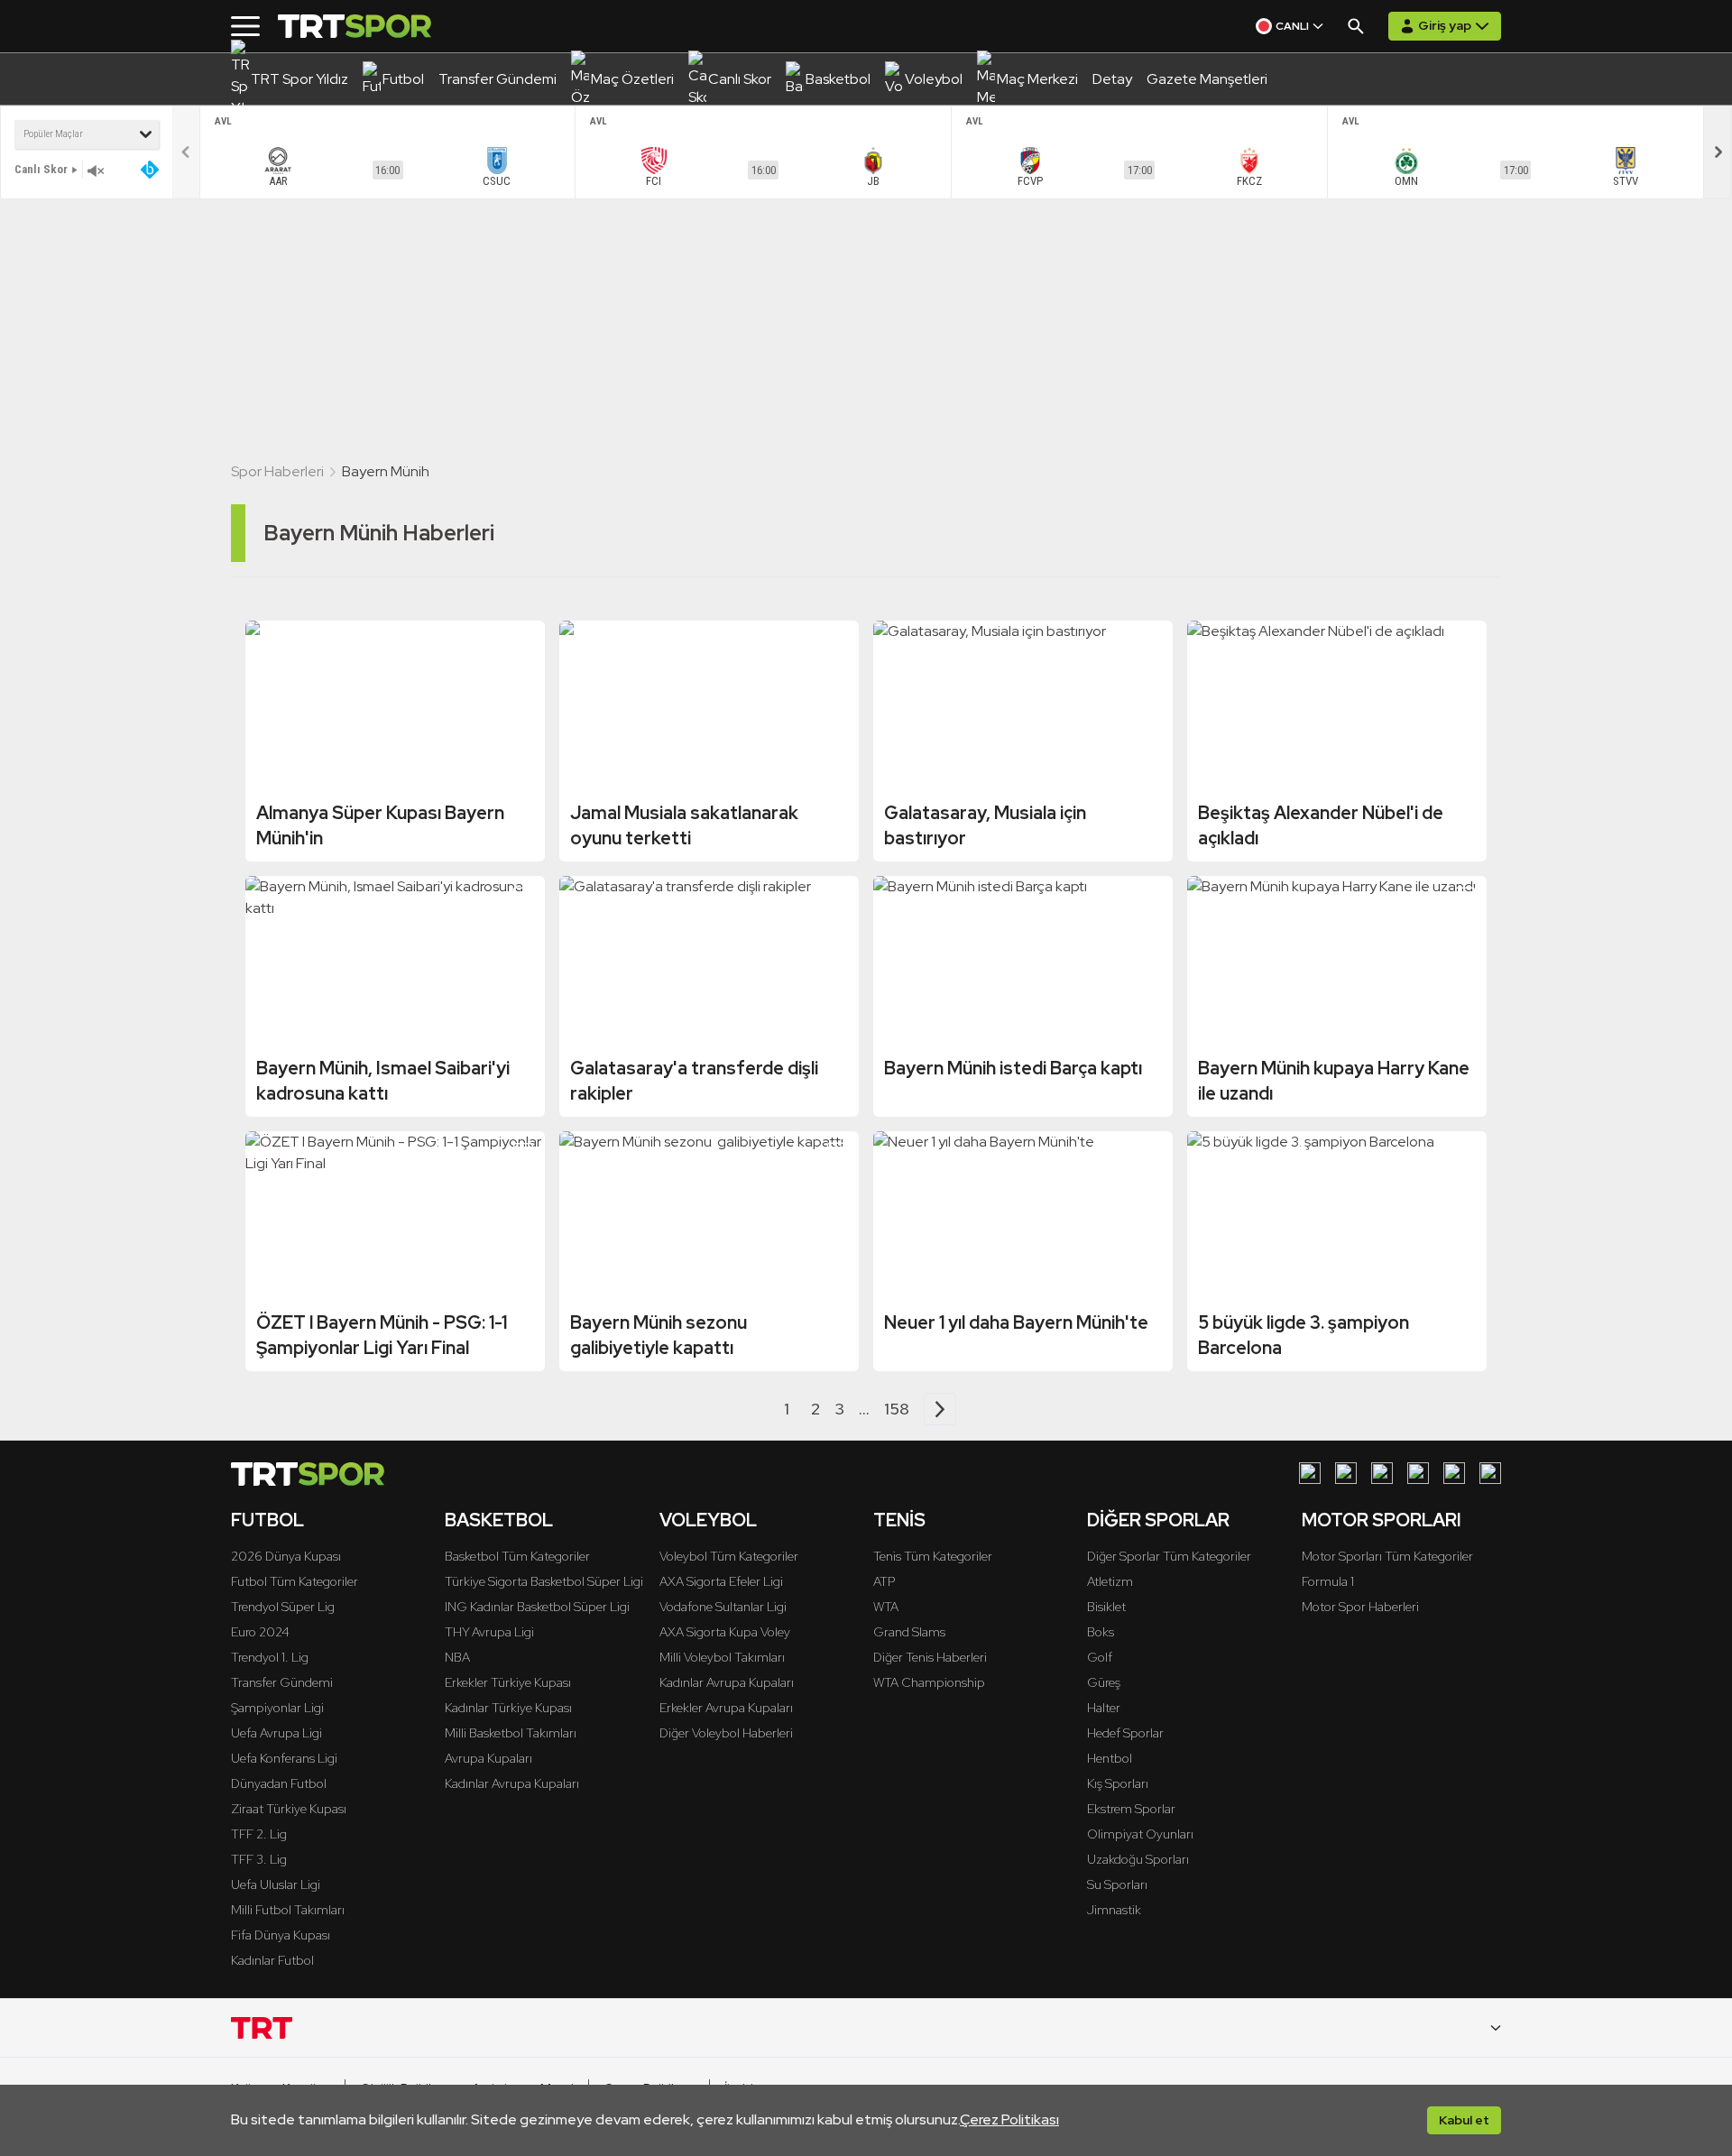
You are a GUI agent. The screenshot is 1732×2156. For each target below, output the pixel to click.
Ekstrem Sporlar (1131, 1809)
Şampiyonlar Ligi (277, 1708)
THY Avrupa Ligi (489, 1632)
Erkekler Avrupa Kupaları (726, 1708)
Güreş (1104, 1682)
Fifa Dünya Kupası (281, 1935)
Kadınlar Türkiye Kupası (508, 1708)
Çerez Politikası (1009, 2119)
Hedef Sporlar (1125, 1733)
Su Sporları (1117, 1884)
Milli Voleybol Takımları (722, 1657)
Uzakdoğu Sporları (1138, 1859)
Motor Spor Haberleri (1360, 1607)
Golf (1100, 1657)
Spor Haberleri (277, 471)
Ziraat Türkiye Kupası (289, 1809)
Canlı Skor (41, 169)
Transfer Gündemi (282, 1682)
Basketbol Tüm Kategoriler (517, 1556)
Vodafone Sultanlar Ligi (723, 1607)
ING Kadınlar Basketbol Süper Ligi (537, 1607)
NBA (457, 1657)
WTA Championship (929, 1682)
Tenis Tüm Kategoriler (933, 1556)
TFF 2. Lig (259, 1834)
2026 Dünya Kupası (286, 1556)
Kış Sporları (1118, 1783)
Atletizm (1110, 1581)
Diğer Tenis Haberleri (930, 1657)
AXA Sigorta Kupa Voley (725, 1632)
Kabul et (1464, 2120)
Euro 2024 (260, 1632)
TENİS (899, 1520)
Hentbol (1110, 1758)
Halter (1104, 1708)
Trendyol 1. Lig (270, 1657)
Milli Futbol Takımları (288, 1910)
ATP (884, 1581)
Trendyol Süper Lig (283, 1607)
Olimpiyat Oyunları (1140, 1834)
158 (897, 1409)
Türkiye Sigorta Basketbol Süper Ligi (544, 1581)
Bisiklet (1106, 1607)
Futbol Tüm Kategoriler (295, 1581)
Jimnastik (1114, 1910)
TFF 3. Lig (259, 1859)
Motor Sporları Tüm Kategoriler (1387, 1556)
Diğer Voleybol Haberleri (726, 1733)
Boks (1101, 1632)
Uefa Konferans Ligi (284, 1758)
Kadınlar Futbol (272, 1960)
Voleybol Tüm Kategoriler (729, 1556)
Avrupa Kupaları (488, 1758)
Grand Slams (909, 1632)
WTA (886, 1607)
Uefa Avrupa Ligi (276, 1733)
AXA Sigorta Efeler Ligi (721, 1581)
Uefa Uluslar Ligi (276, 1884)
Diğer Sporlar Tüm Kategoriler (1169, 1556)
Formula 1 (1328, 1581)
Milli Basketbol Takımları (511, 1733)
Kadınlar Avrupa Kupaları (512, 1783)
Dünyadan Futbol (279, 1783)
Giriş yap (1445, 25)
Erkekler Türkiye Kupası (508, 1682)
